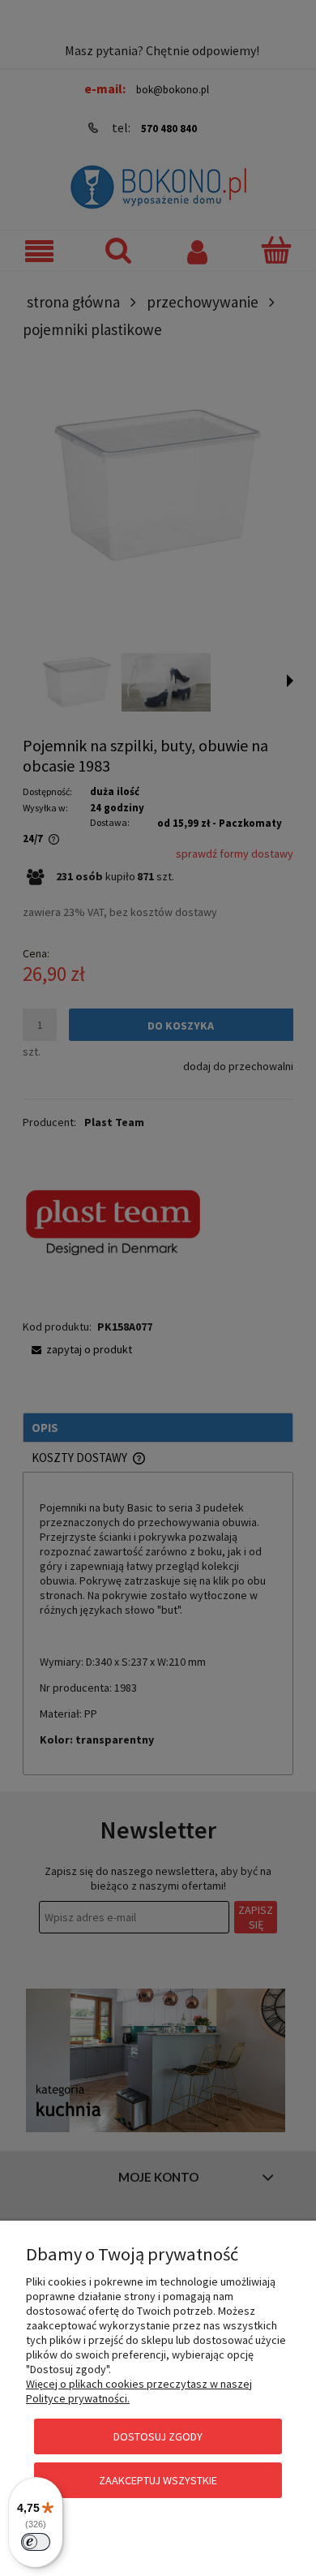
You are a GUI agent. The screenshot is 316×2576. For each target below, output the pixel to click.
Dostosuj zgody (158, 2436)
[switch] (36, 2542)
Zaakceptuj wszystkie (158, 2480)
